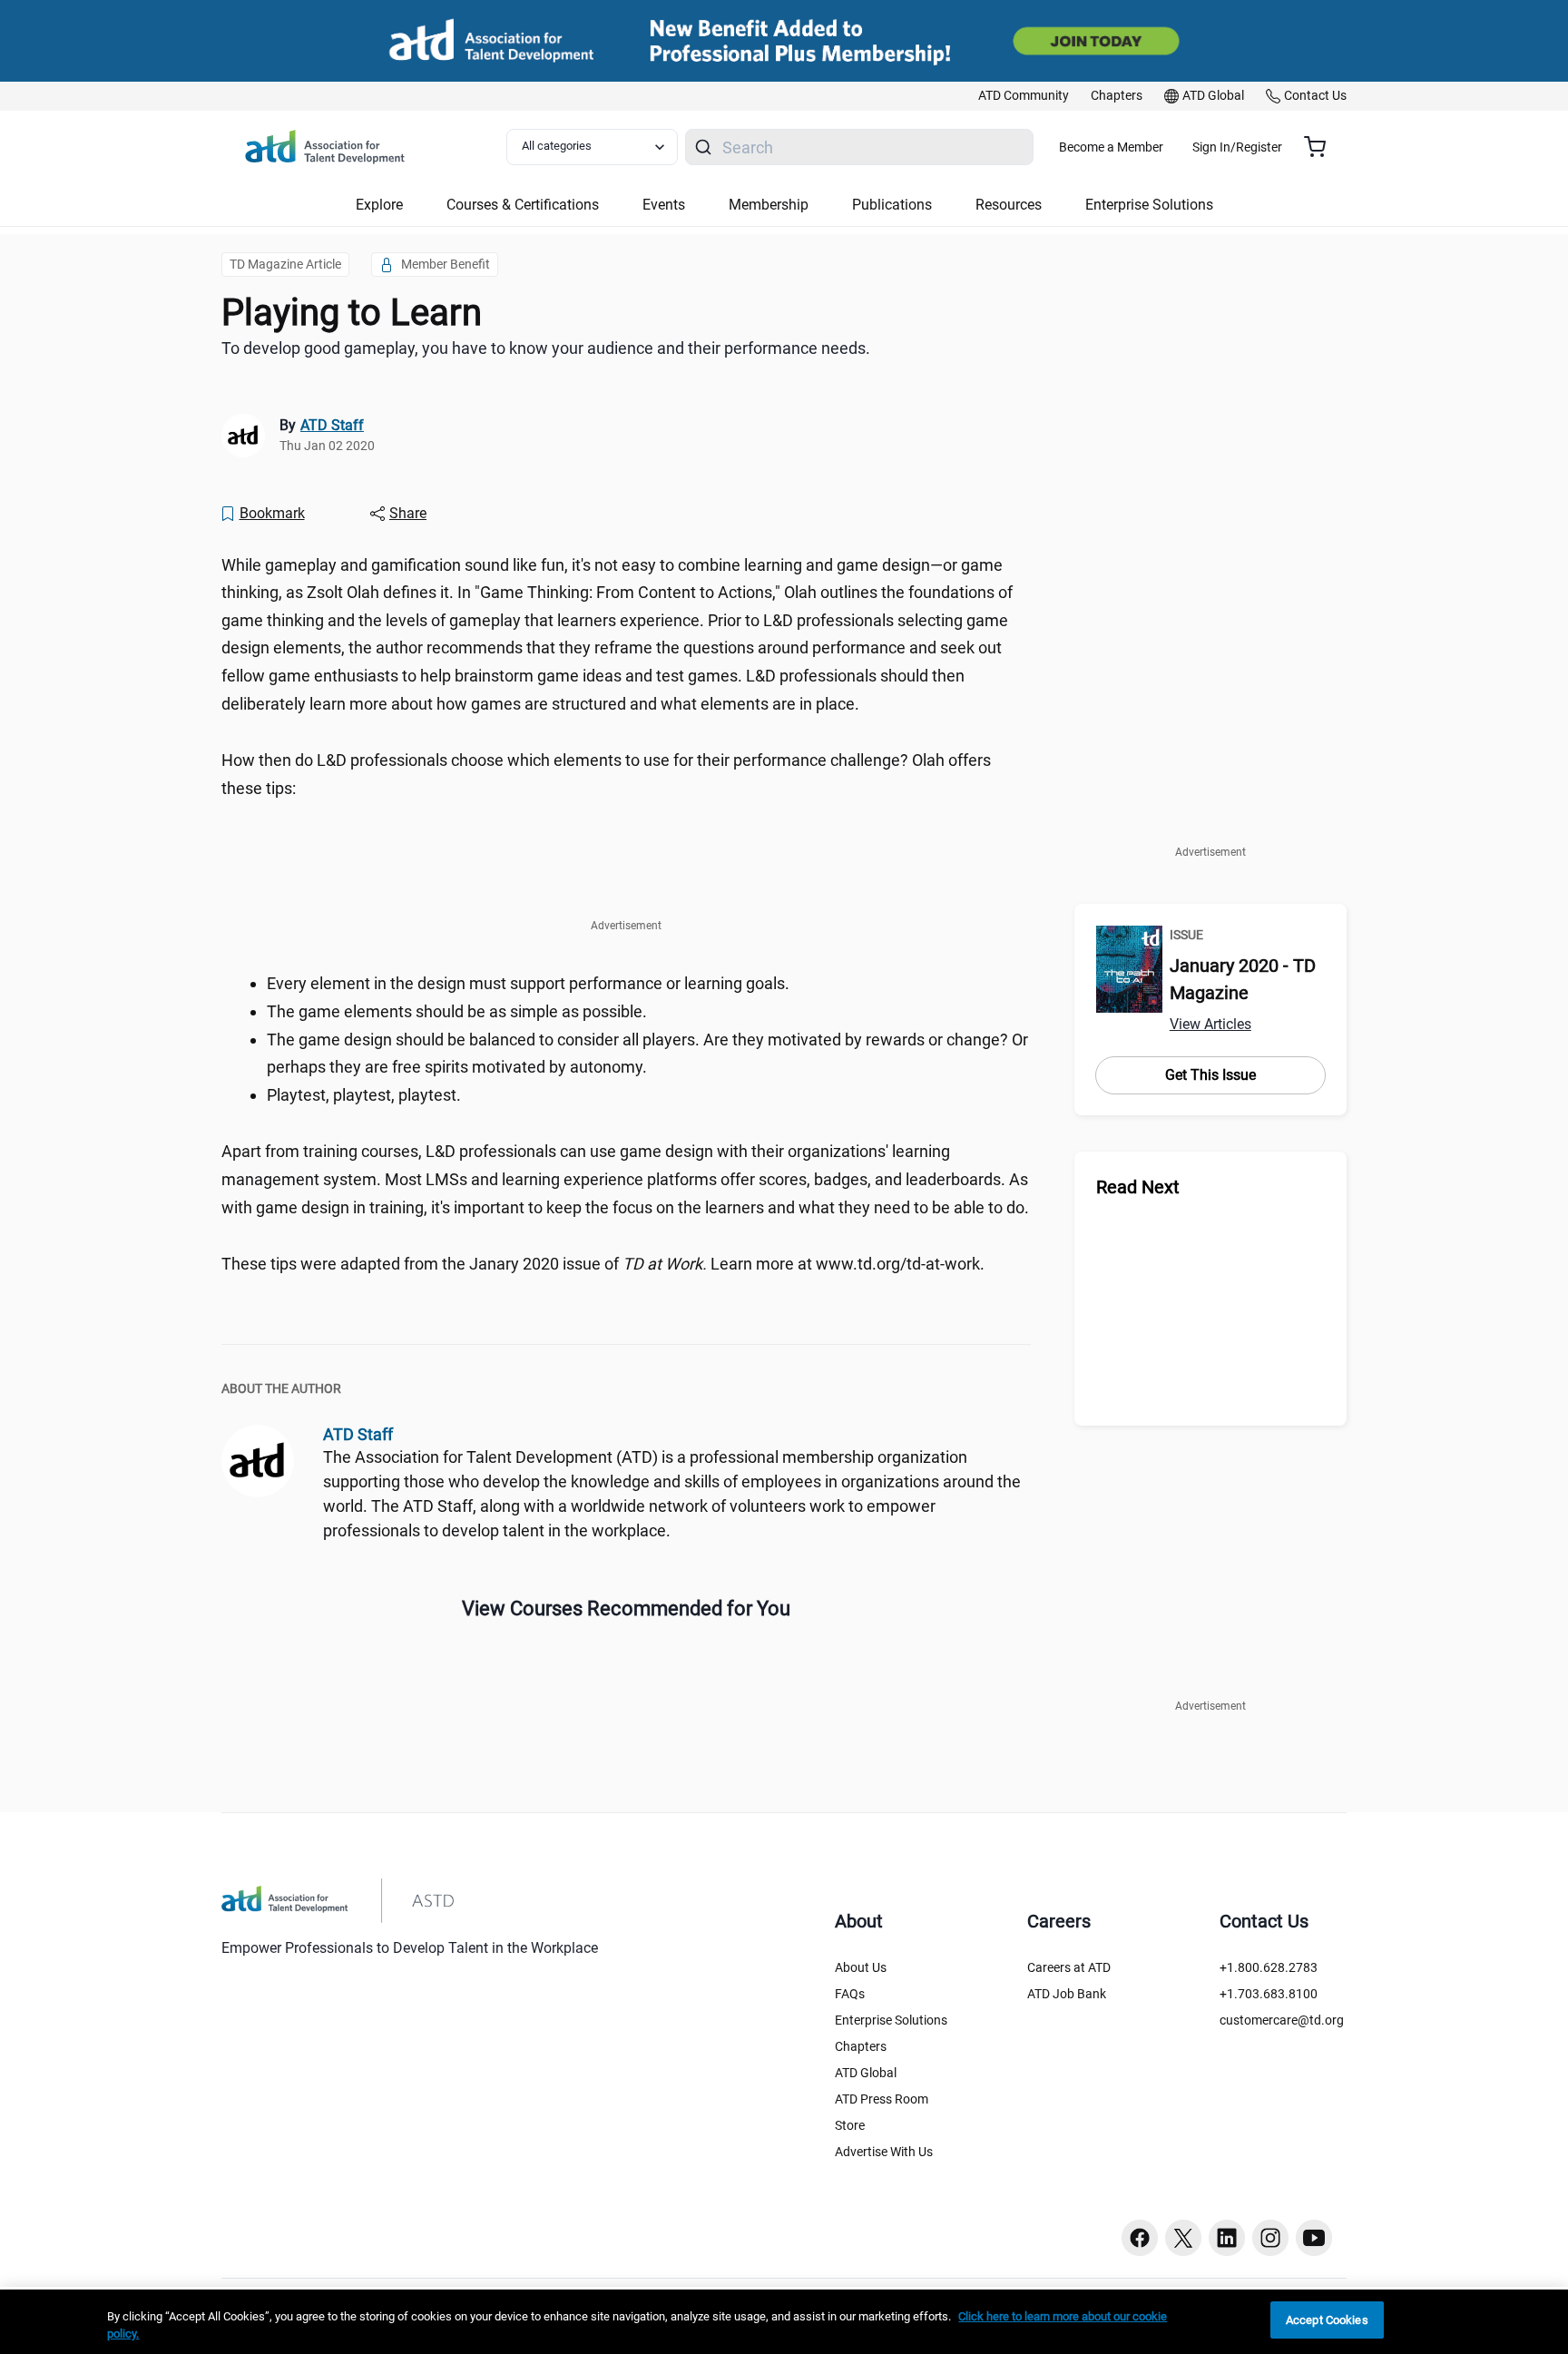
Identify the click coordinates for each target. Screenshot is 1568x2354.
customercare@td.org (1282, 2020)
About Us (861, 1967)
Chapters (861, 2046)
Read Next (1138, 1187)
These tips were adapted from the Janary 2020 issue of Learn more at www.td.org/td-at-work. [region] (603, 1264)
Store (850, 2125)
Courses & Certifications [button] (523, 205)
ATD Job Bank (1067, 1994)
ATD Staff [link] (332, 425)
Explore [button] (379, 205)
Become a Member (1111, 147)
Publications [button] (892, 205)
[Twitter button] (1183, 2238)
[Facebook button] (1140, 2238)
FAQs (850, 1994)
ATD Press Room (882, 2099)
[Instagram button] (1270, 2238)
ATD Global (866, 2073)
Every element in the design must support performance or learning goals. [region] (528, 983)
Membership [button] (769, 205)
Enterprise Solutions (891, 2020)
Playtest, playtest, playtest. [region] (364, 1095)
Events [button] (664, 205)
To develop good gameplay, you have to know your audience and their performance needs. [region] (546, 348)
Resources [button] (1009, 205)
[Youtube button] (1314, 2238)
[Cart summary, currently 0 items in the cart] (1322, 147)
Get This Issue (1210, 1075)
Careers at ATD (1069, 1967)
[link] (1024, 96)
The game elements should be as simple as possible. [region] (457, 1011)
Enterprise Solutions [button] (1149, 205)
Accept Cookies (1327, 2320)
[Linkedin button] (1227, 2238)
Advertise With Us (884, 2152)
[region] (784, 2322)
